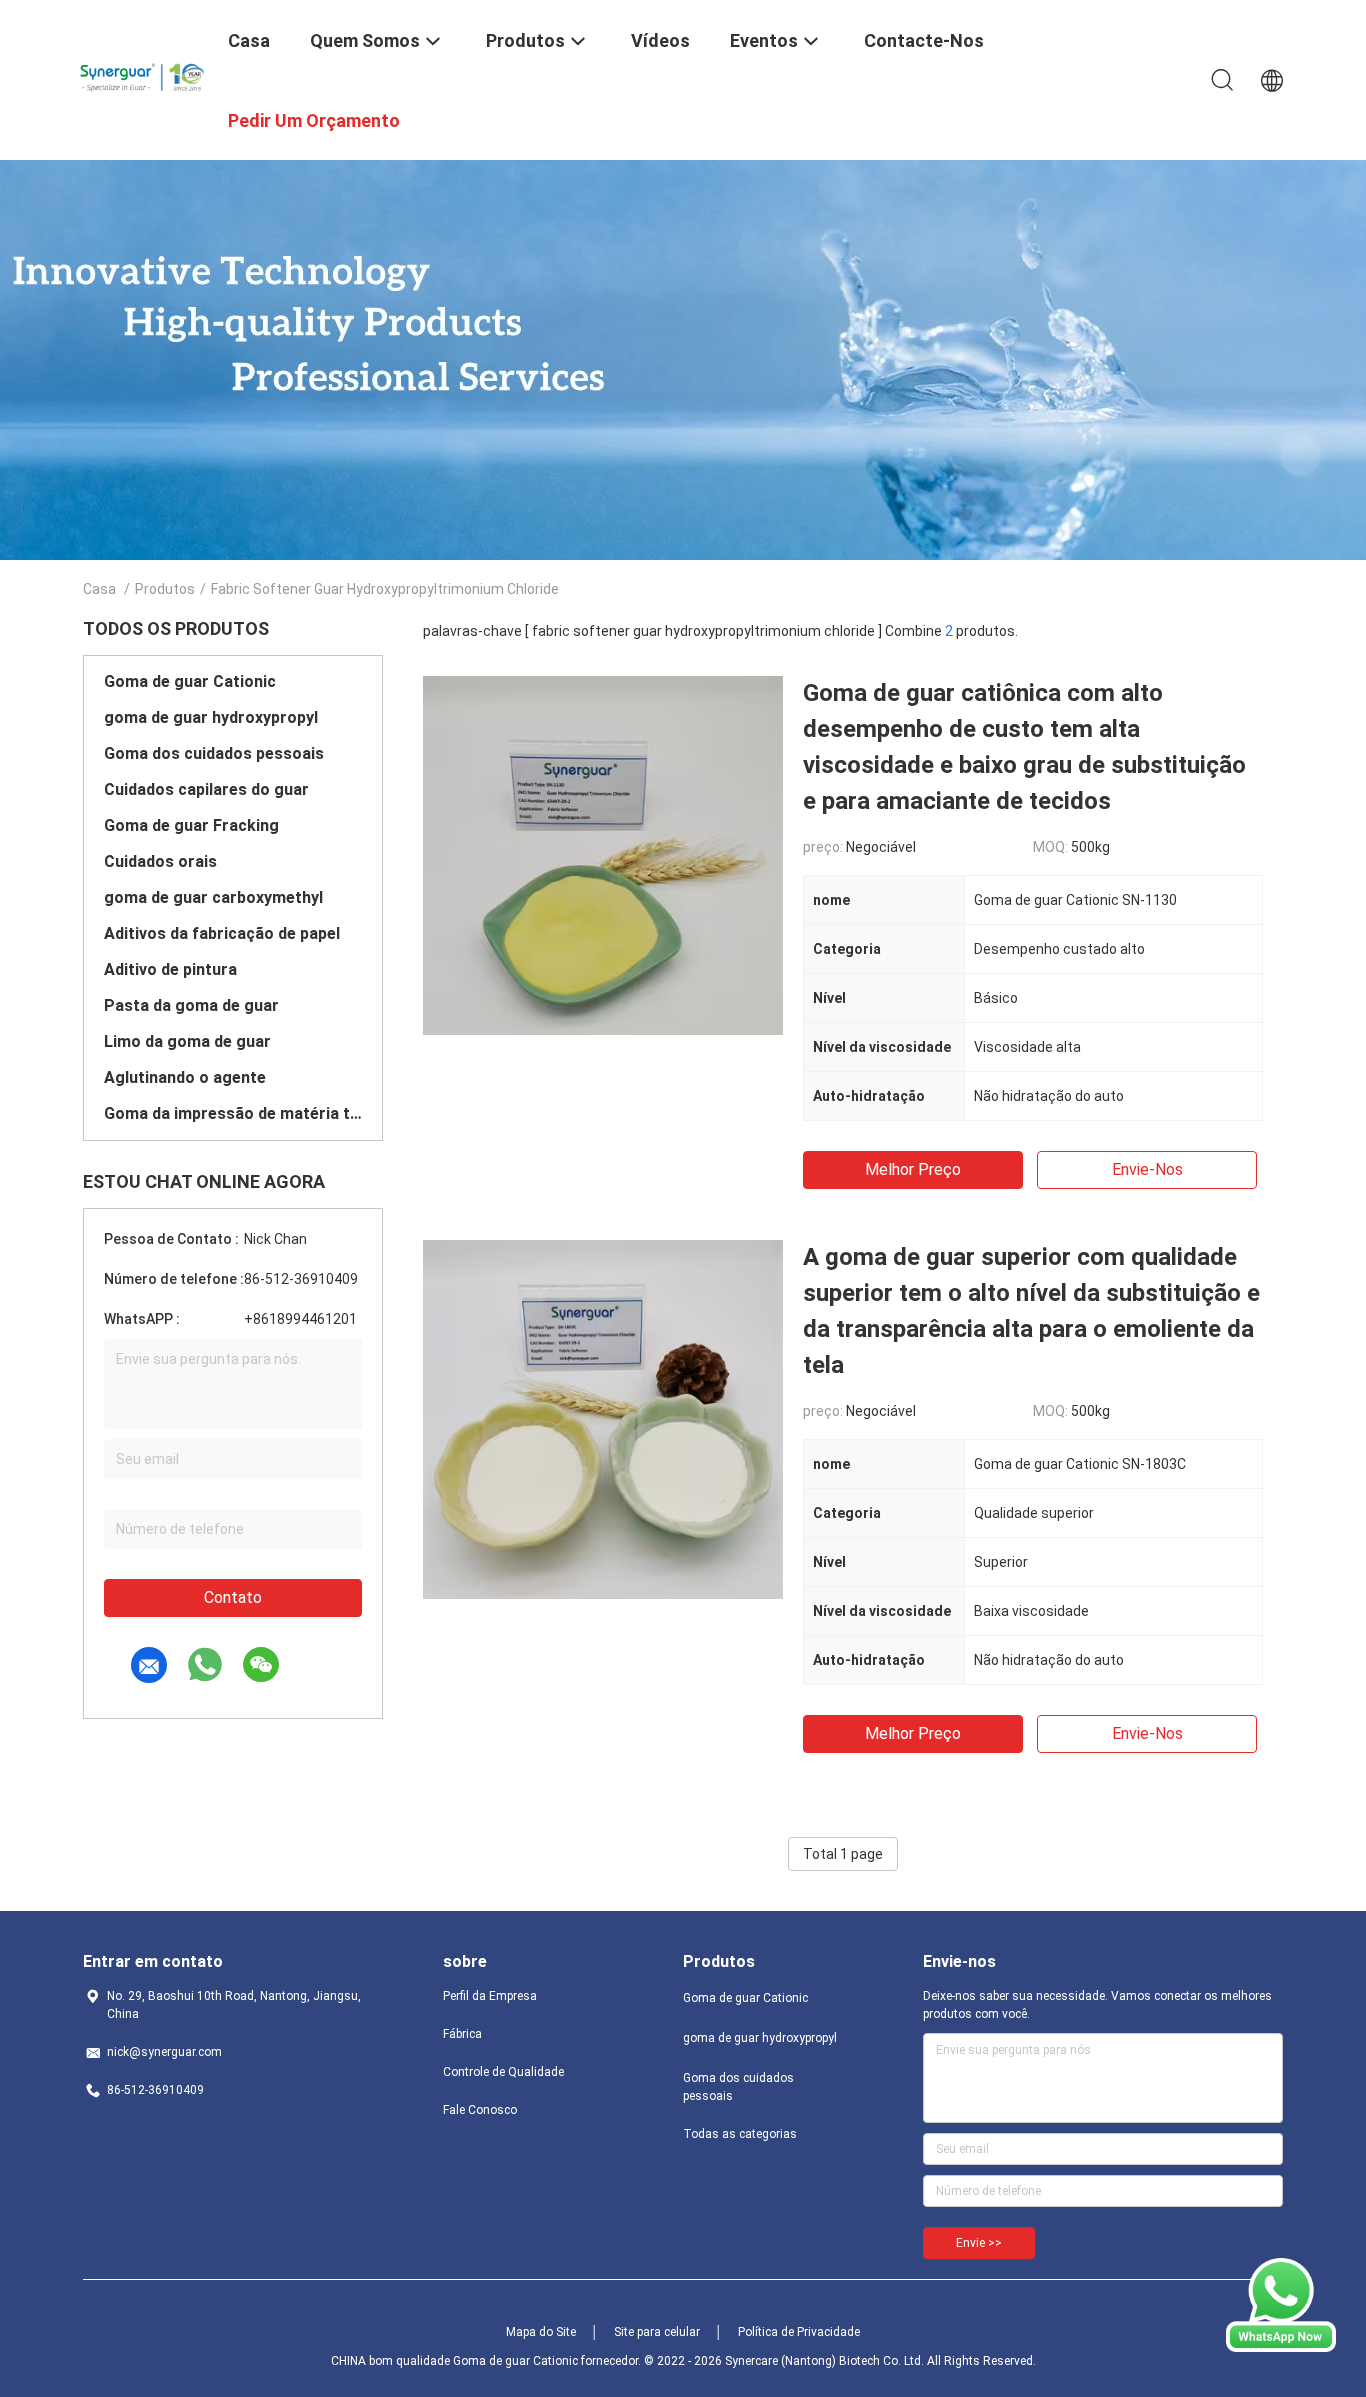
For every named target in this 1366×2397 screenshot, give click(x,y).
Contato (233, 1597)
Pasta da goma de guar (191, 1005)
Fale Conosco (480, 2110)
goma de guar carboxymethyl (213, 897)
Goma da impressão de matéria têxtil (233, 1113)
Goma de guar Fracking (191, 825)
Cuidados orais (160, 861)
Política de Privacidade (799, 2332)
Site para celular (657, 2332)
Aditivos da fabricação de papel (222, 933)
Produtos (165, 589)
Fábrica (462, 2034)
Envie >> (979, 2243)
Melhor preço (913, 1169)
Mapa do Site (541, 2332)
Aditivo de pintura (170, 969)
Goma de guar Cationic (190, 681)
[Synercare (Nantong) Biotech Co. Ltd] (143, 73)
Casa (99, 589)
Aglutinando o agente (185, 1077)
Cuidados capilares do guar (206, 789)
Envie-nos (1147, 1169)
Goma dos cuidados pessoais (214, 753)
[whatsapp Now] (1281, 2347)
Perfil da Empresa (490, 1996)
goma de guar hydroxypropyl (211, 717)
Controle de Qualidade (503, 2072)
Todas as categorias (740, 2134)
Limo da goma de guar (187, 1041)
